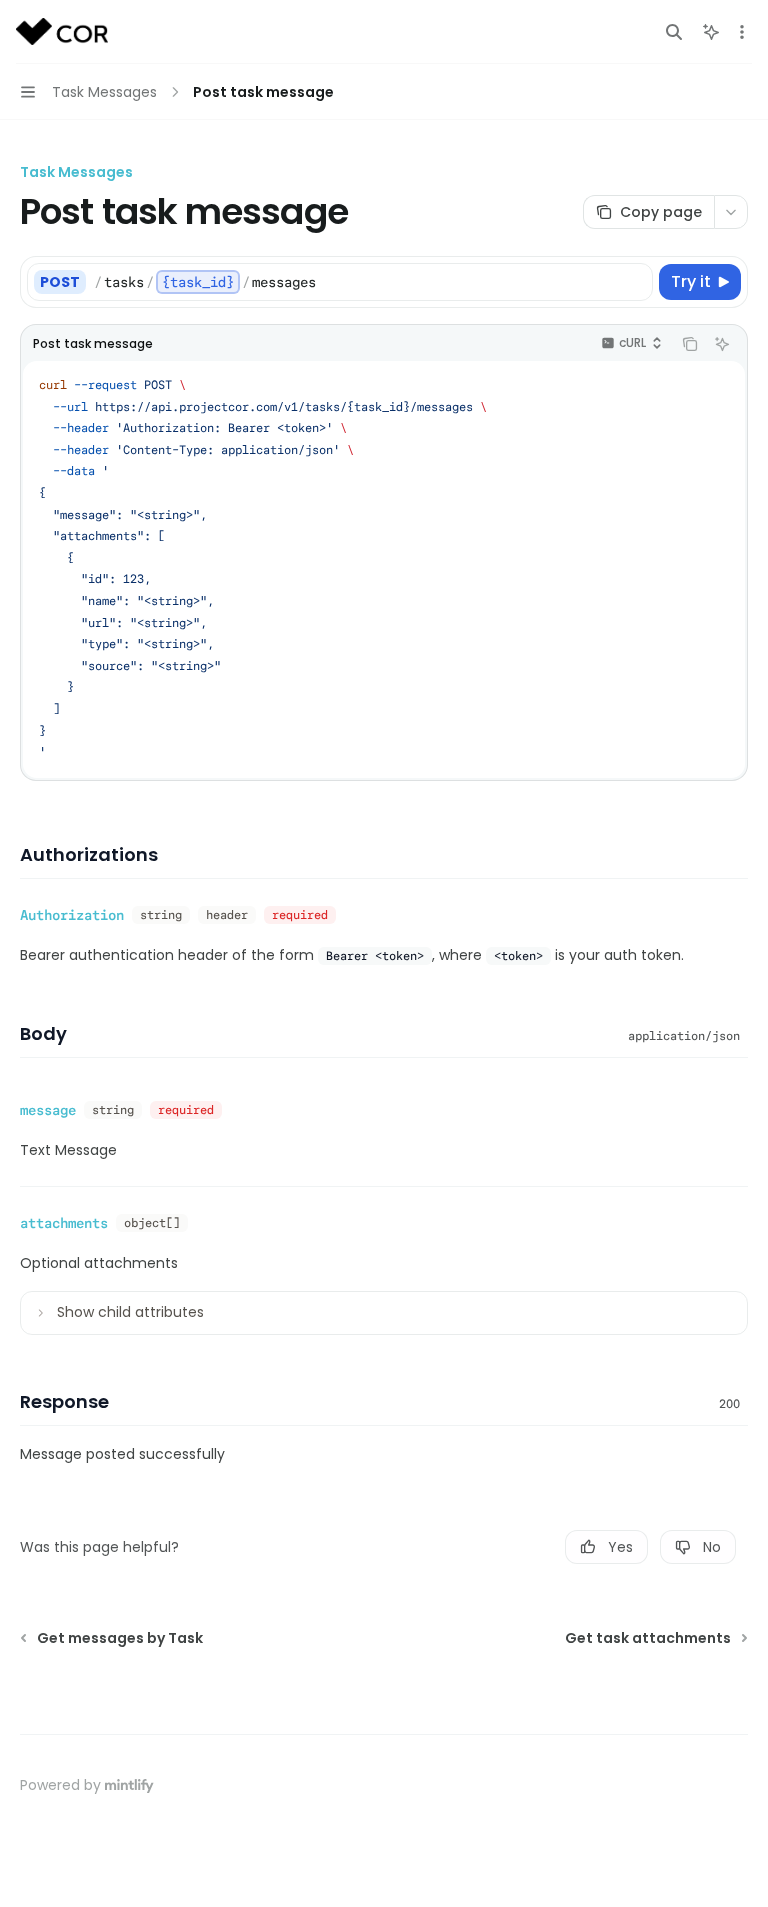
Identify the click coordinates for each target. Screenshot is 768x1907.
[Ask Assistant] (722, 344)
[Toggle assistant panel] (711, 32)
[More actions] (742, 32)
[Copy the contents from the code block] (690, 344)
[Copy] (634, 282)
